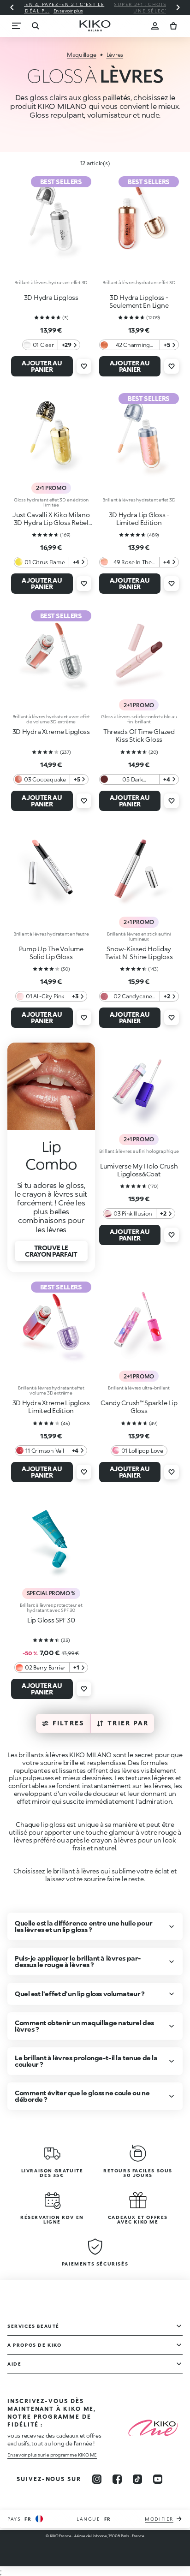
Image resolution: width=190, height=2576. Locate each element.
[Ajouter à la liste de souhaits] (84, 366)
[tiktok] (137, 2479)
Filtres (69, 1723)
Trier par (128, 1723)
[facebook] (117, 2479)
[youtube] (158, 2479)
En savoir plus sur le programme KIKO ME (52, 2455)
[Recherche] (35, 26)
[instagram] (97, 2479)
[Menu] (17, 26)
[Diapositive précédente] (12, 7)
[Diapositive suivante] (178, 7)
